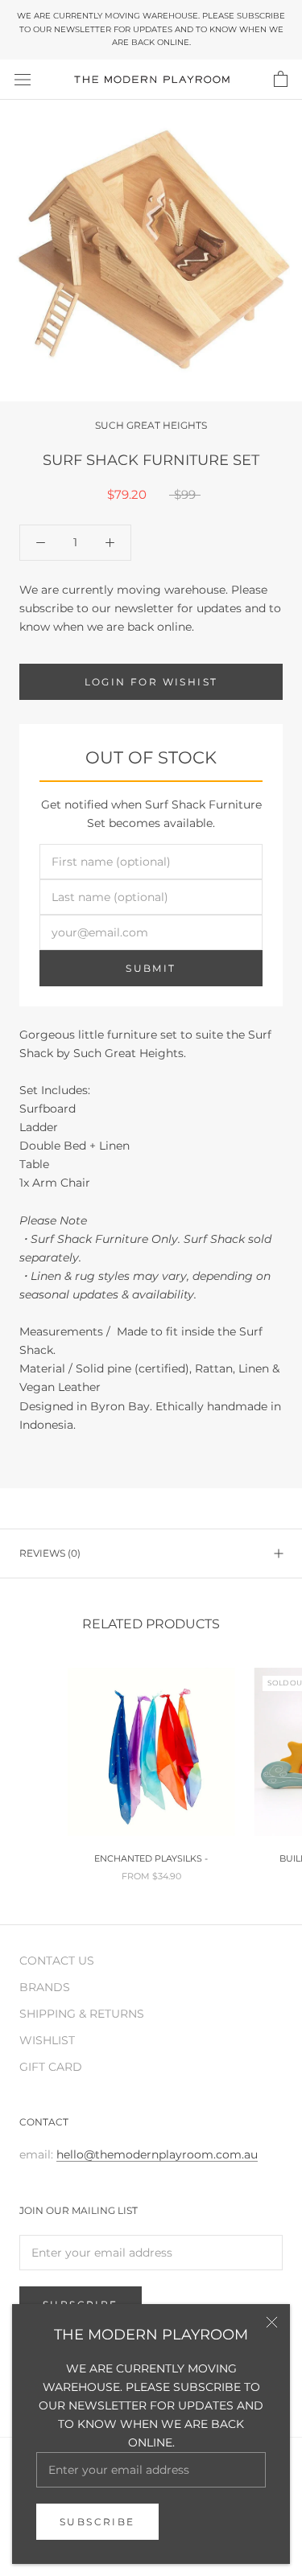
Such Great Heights (151, 425)
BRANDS (45, 1987)
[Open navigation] (23, 79)
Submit (151, 968)
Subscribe (97, 2522)
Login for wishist (151, 682)
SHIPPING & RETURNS (82, 2014)
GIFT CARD (51, 2067)
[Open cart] (281, 80)
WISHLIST (47, 2040)
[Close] (272, 2322)
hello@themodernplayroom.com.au (157, 2154)
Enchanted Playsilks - (151, 1858)
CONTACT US (57, 1961)
